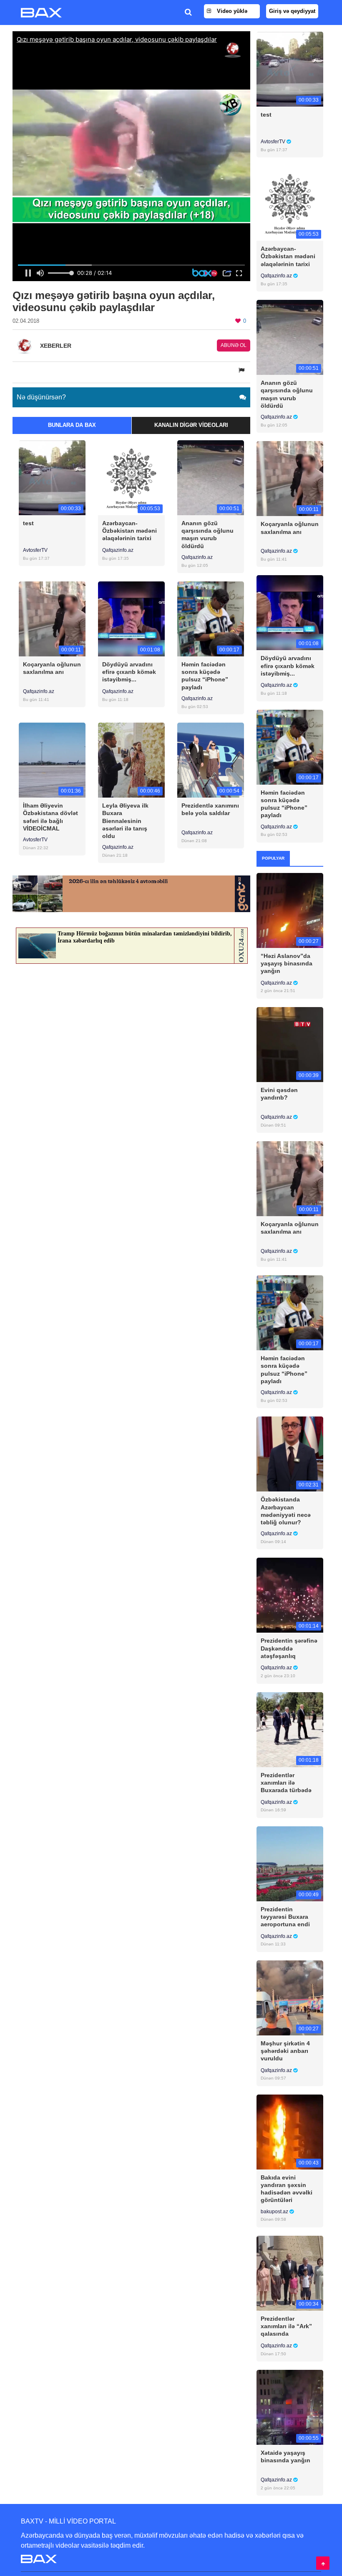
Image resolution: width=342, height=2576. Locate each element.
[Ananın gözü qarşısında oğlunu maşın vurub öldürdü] (211, 477)
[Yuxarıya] (323, 2563)
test (28, 523)
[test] (52, 477)
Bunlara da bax (72, 425)
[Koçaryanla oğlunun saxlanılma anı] (52, 619)
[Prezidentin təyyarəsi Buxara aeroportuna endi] (290, 1863)
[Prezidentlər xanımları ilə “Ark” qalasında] (290, 2273)
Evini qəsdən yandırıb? (279, 1094)
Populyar (273, 858)
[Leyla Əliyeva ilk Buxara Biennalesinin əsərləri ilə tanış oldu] (131, 760)
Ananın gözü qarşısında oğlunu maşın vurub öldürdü (207, 535)
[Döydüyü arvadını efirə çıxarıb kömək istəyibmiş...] (131, 619)
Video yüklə (231, 11)
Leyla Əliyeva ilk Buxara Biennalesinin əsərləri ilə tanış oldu (125, 821)
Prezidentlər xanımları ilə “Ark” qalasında (286, 2326)
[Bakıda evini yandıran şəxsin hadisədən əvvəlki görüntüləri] (290, 2131)
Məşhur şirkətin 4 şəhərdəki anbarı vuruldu (285, 2051)
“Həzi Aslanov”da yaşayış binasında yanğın (287, 963)
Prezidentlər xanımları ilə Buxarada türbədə (286, 1783)
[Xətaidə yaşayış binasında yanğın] (290, 2407)
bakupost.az (275, 2212)
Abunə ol (234, 345)
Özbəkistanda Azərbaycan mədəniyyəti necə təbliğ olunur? (286, 1511)
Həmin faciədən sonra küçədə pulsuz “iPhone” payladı (205, 676)
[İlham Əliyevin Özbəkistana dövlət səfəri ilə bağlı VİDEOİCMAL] (52, 760)
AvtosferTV (35, 550)
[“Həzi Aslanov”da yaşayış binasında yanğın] (290, 910)
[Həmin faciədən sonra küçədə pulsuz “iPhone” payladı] (211, 619)
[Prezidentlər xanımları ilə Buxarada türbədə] (290, 1729)
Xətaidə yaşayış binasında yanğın (285, 2456)
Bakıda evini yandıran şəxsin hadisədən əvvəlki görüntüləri (287, 2189)
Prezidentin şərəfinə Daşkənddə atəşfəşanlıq (289, 1648)
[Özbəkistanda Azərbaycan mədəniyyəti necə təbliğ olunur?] (290, 1454)
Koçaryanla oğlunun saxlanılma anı (52, 668)
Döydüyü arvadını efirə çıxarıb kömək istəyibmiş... (129, 672)
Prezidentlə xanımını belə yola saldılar (210, 809)
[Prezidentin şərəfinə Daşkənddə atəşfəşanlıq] (290, 1595)
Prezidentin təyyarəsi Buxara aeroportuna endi (285, 1917)
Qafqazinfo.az (118, 550)
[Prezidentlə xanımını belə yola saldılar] (211, 760)
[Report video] (242, 370)
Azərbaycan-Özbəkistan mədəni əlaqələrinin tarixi (130, 531)
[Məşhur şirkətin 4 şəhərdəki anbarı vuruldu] (290, 1997)
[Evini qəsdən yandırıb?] (290, 1044)
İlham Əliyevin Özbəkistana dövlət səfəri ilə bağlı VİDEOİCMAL (50, 817)
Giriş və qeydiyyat (292, 11)
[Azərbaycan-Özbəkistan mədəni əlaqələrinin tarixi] (131, 477)
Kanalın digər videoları (191, 425)
